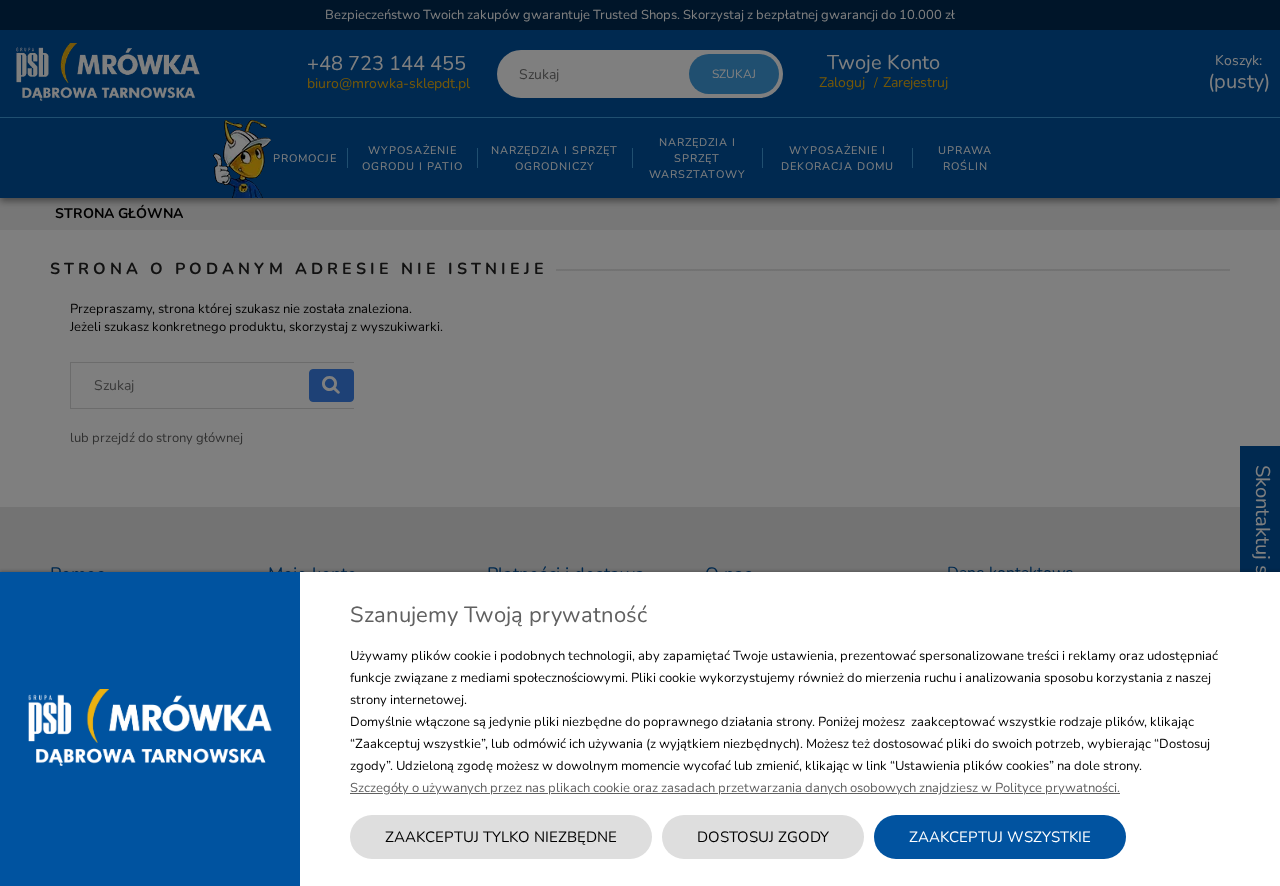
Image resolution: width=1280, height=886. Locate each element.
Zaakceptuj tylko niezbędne (501, 837)
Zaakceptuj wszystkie (1000, 837)
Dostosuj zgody (763, 837)
